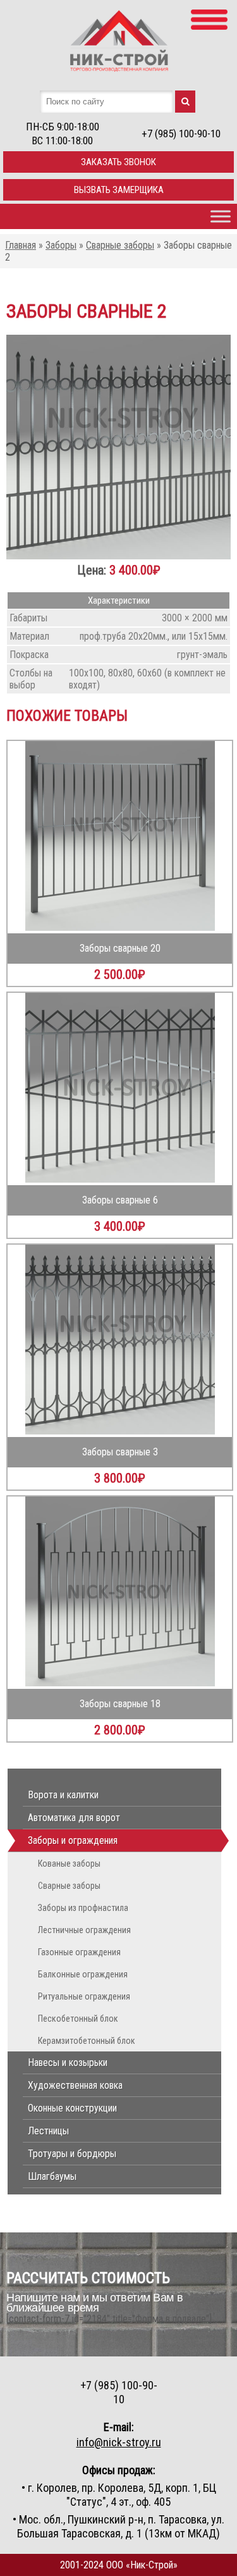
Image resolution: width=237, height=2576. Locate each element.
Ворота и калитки (63, 1795)
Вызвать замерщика (119, 190)
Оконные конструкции (72, 2108)
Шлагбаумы (52, 2176)
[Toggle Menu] (221, 216)
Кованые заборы (69, 1864)
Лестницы (48, 2131)
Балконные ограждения (83, 1974)
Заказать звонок (118, 162)
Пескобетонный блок (78, 2019)
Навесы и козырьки (68, 2063)
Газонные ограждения (79, 1952)
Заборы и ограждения (73, 1840)
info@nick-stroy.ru (119, 2442)
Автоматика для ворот (74, 1818)
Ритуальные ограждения (84, 1996)
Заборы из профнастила (83, 1908)
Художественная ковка (75, 2085)
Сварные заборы (69, 1886)
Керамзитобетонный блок (87, 2041)
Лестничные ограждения (84, 1930)
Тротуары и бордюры (72, 2154)
